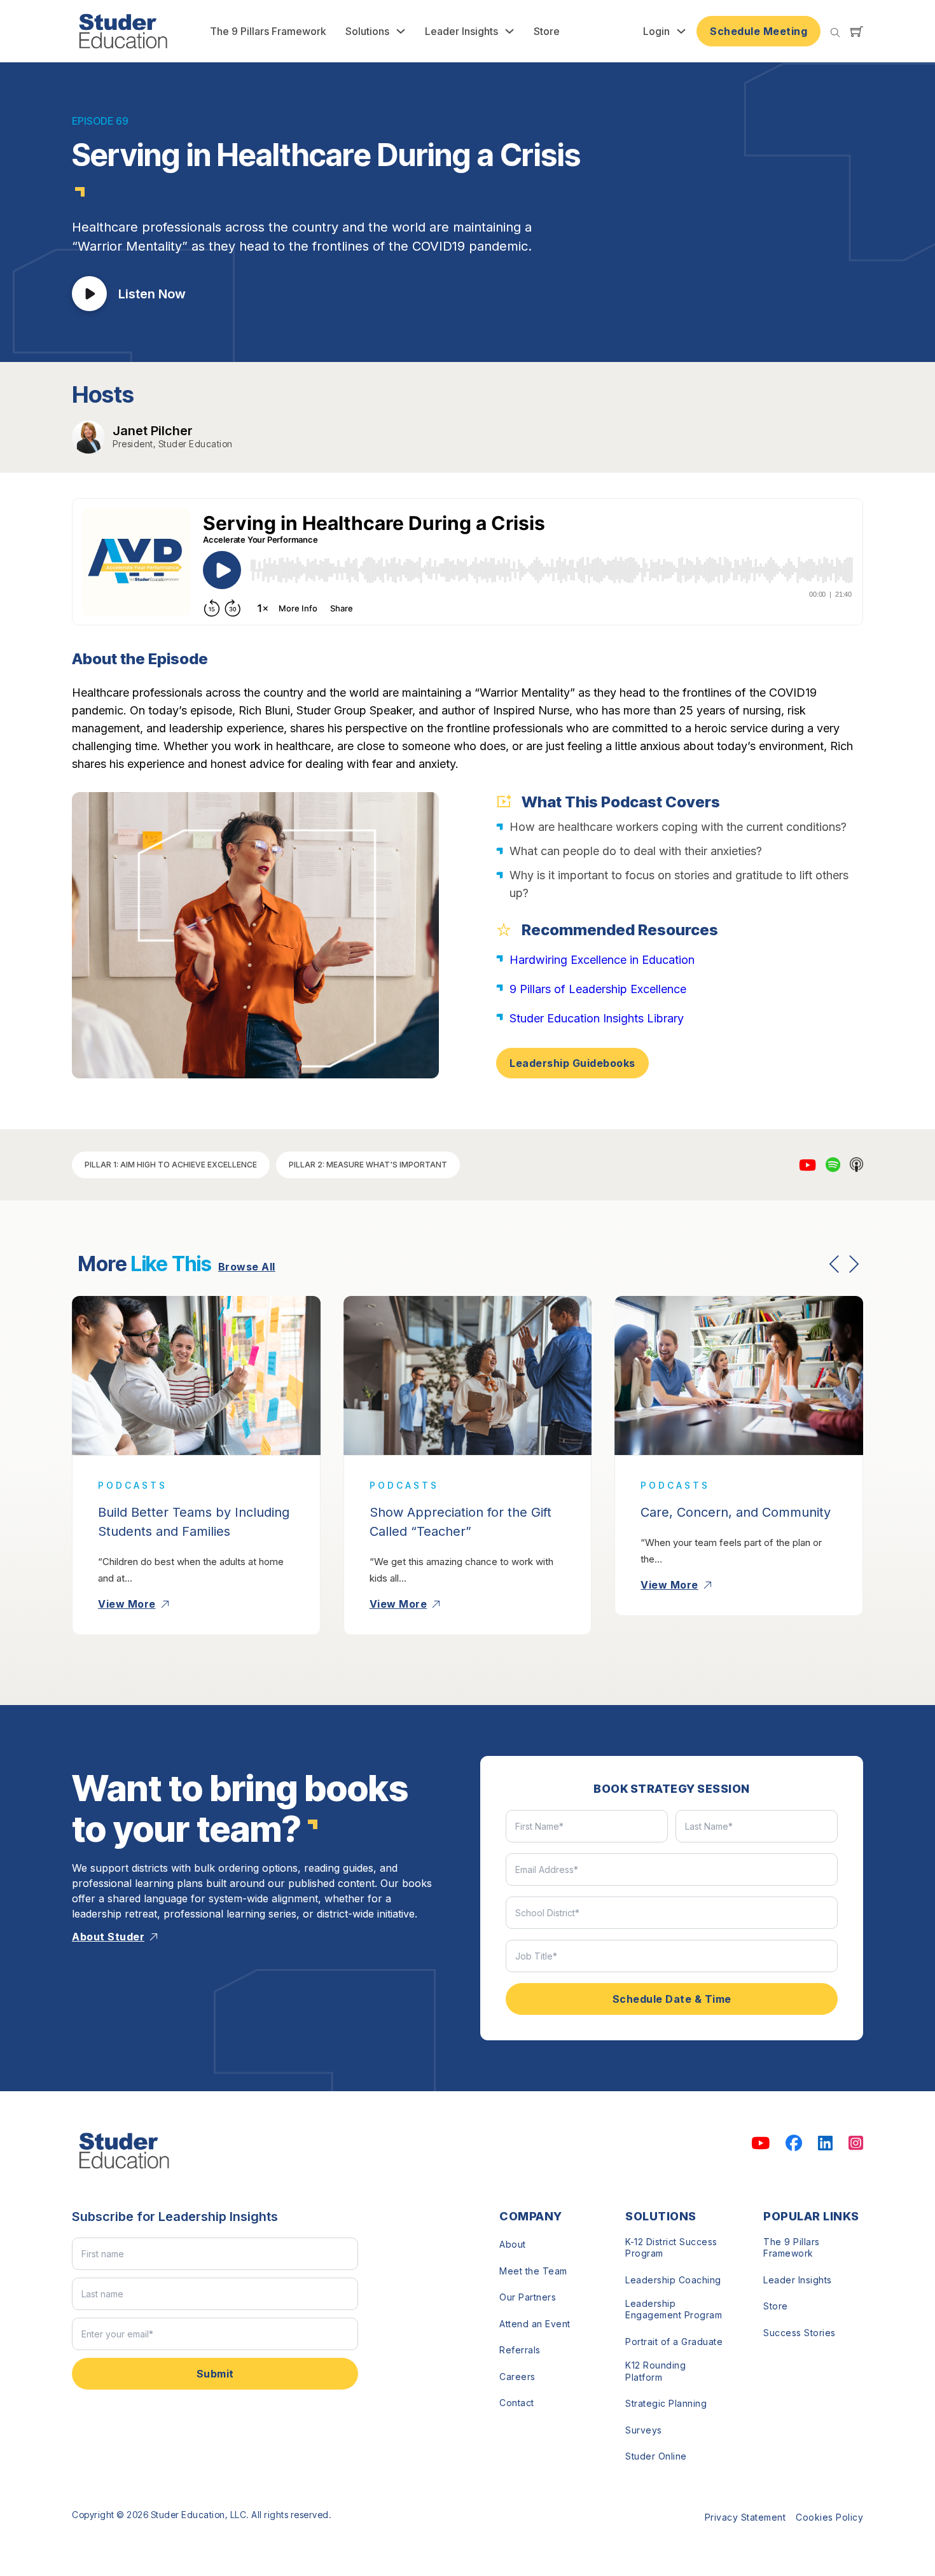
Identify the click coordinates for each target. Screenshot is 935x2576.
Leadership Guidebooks (572, 1063)
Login (656, 31)
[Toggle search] (835, 33)
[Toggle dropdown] (401, 31)
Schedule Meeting (758, 31)
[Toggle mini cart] (857, 31)
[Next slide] (854, 1264)
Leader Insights (461, 31)
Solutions (367, 31)
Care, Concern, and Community (736, 1512)
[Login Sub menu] (681, 31)
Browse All (247, 1267)
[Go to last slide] (835, 1264)
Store (547, 31)
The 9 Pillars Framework (268, 31)
